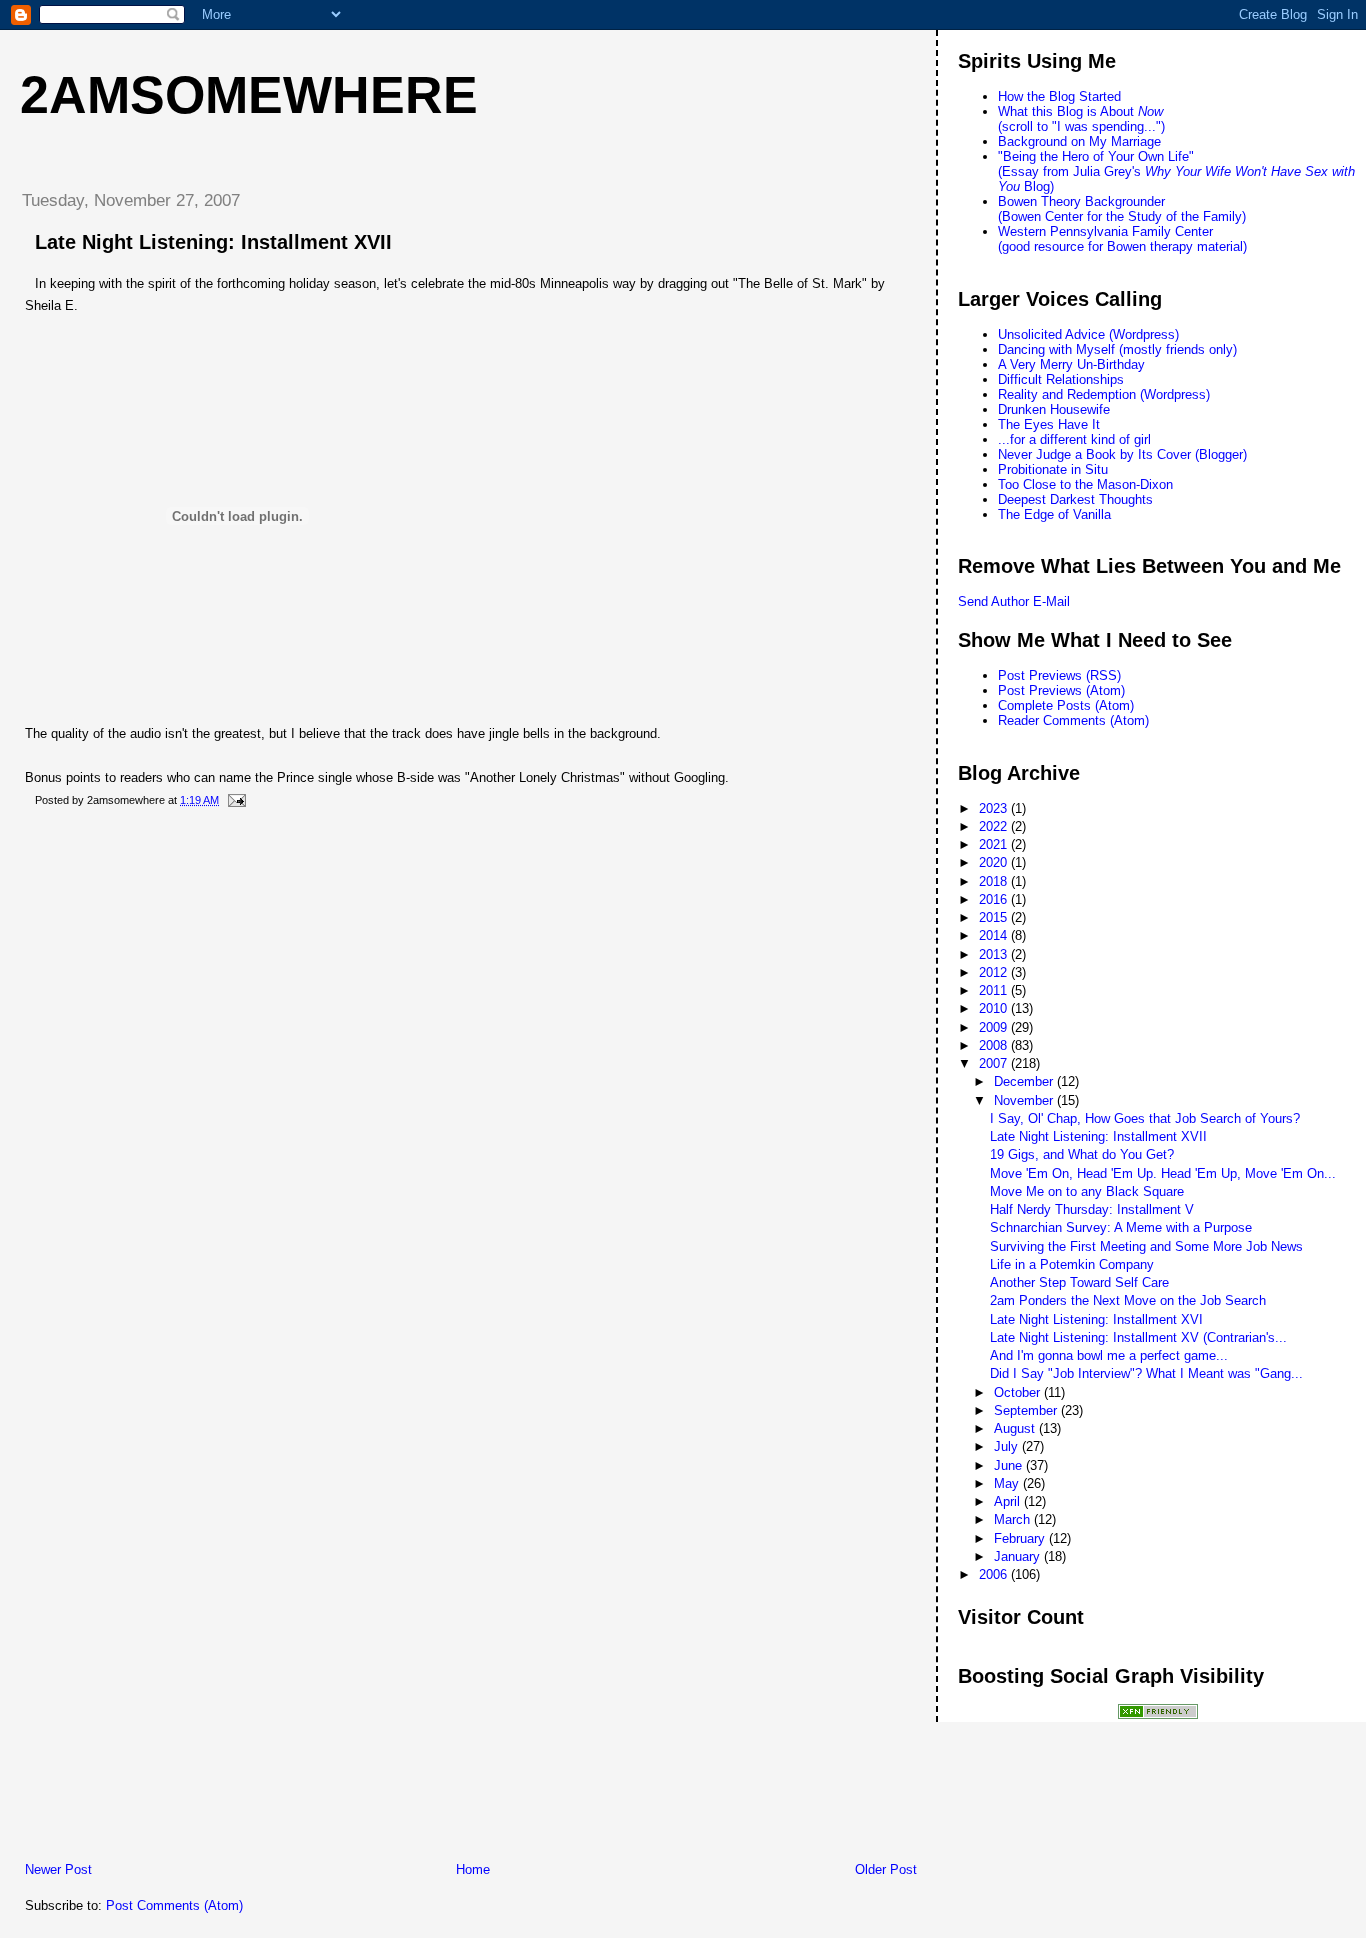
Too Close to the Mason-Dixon (1085, 484)
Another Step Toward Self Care (1079, 1282)
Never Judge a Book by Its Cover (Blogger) (1122, 454)
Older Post (886, 1869)
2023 (995, 808)
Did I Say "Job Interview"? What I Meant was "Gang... (1146, 1373)
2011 (995, 990)
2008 (995, 1045)
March (1014, 1519)
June (1010, 1465)
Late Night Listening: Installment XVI (1096, 1319)
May (1008, 1483)
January (1019, 1556)
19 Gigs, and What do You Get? (1082, 1154)
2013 (995, 954)
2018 (995, 881)
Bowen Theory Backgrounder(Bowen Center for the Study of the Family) (1122, 209)
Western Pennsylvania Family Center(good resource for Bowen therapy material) (1122, 239)
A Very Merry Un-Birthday (1071, 364)
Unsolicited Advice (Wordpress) (1088, 334)
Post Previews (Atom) (1061, 690)
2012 (995, 972)
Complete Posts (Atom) (1066, 705)
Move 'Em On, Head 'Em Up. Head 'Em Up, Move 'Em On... (1163, 1173)
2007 (995, 1063)
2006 (995, 1574)
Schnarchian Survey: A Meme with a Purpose (1121, 1227)
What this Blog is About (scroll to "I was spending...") (1081, 119)
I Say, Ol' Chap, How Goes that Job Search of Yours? (1145, 1118)
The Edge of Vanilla (1054, 514)
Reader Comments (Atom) (1073, 720)
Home (473, 1869)
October (1019, 1392)
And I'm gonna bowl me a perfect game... (1109, 1355)
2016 (995, 899)
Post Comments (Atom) (174, 1905)
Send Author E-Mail (1014, 601)
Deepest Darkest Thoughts (1075, 499)
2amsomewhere (249, 95)
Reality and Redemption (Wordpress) (1104, 394)
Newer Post (58, 1869)
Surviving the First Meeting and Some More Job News (1146, 1246)
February (1021, 1538)
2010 (995, 1008)
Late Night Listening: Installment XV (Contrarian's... (1138, 1337)
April (1009, 1501)
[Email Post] (234, 800)
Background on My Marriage (1079, 141)
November (1025, 1100)
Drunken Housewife (1054, 409)
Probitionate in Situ (1053, 469)
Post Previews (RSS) (1059, 675)
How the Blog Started (1059, 96)
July (1008, 1446)
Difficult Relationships (1061, 379)
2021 (995, 844)
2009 (995, 1027)
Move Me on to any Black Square (1087, 1191)
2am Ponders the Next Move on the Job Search (1128, 1300)
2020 (995, 862)
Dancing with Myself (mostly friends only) (1117, 349)
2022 (995, 826)
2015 (995, 917)
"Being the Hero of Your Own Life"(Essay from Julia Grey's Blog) (1176, 171)
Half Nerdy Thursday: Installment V (1092, 1209)
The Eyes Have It (1049, 424)
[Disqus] (471, 1081)
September (1027, 1410)
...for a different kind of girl (1074, 439)
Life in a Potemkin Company (1072, 1264)
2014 (995, 935)
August (1016, 1428)
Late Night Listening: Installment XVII (213, 242)
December (1025, 1081)
